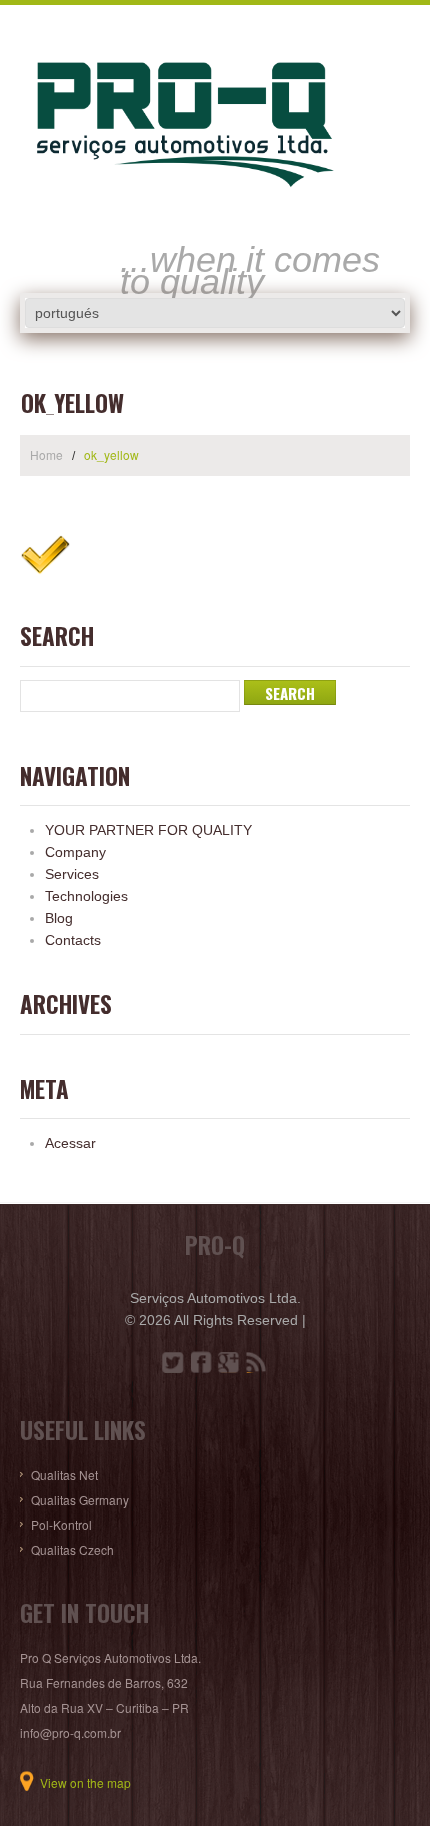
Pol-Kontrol (61, 1524)
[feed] (257, 1362)
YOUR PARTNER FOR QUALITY (148, 830)
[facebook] (201, 1362)
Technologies (86, 896)
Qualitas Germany (80, 1499)
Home (46, 454)
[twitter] (173, 1362)
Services (72, 874)
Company (75, 852)
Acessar (70, 1143)
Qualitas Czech (72, 1549)
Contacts (73, 940)
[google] (229, 1362)
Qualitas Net (64, 1474)
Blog (59, 918)
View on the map (85, 1782)
